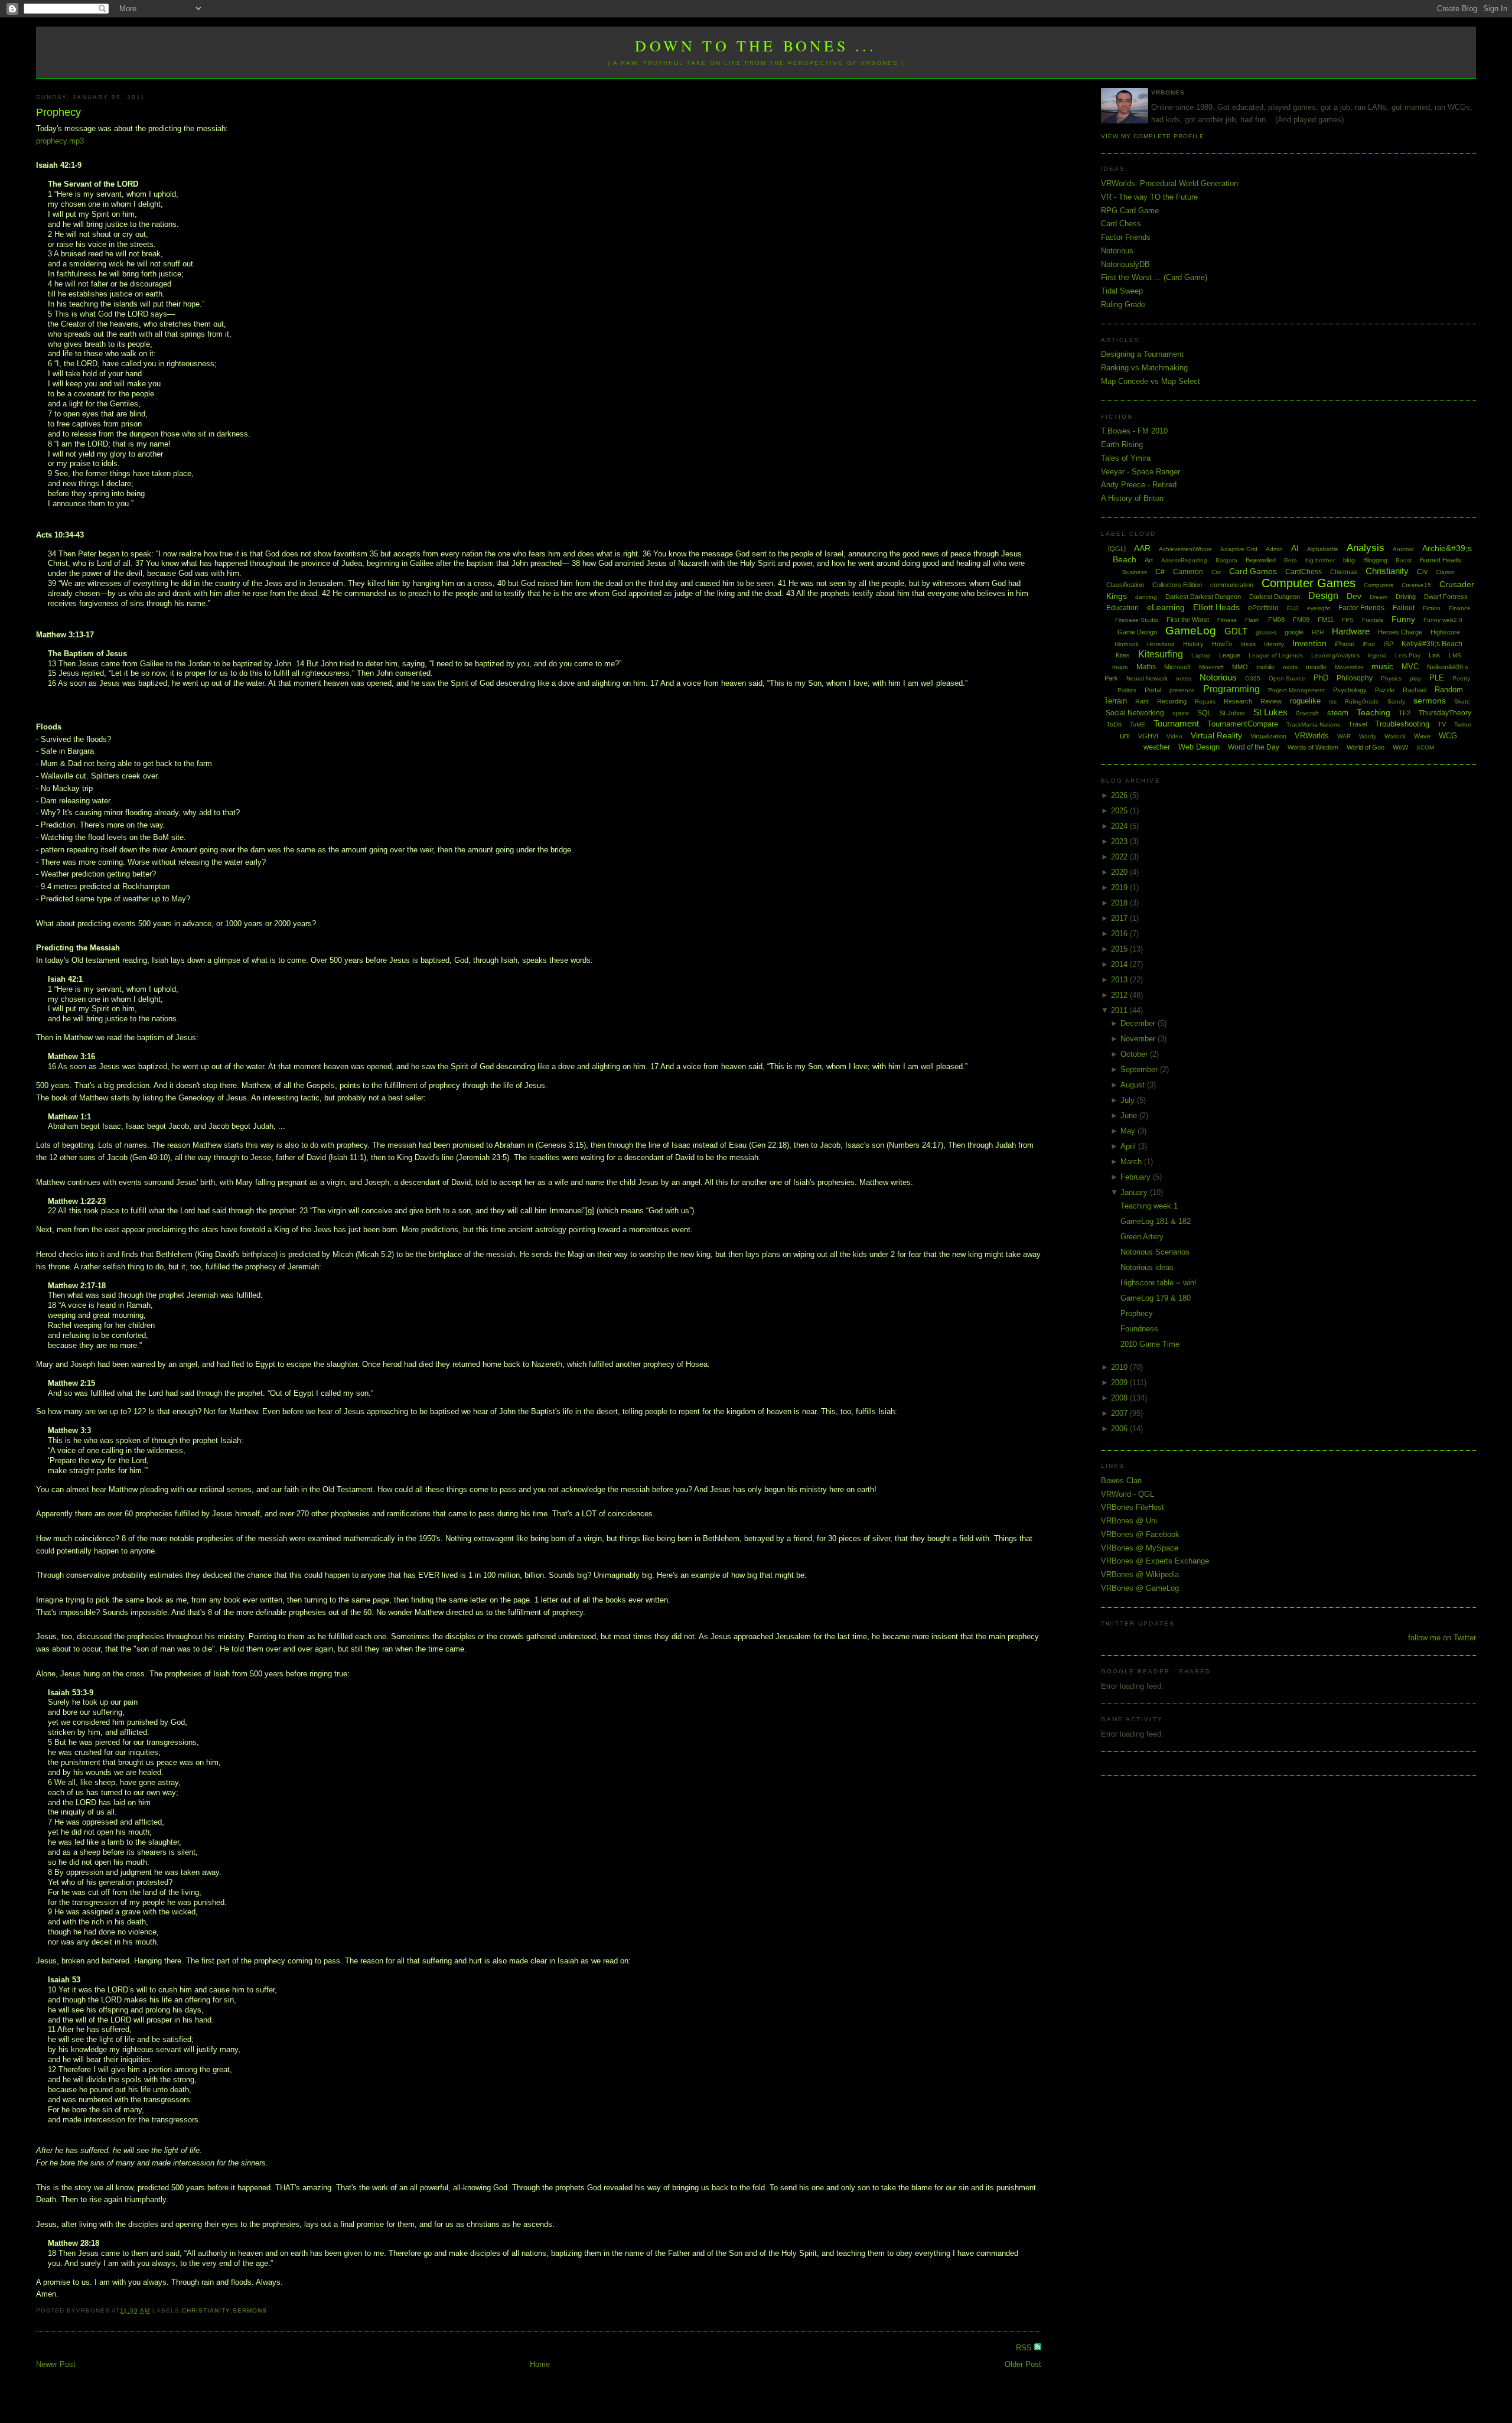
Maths (1146, 667)
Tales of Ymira (1126, 458)
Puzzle (1385, 690)
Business (1135, 572)
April (1129, 1146)
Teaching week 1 (1149, 1206)
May (1129, 1131)
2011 (1120, 1010)
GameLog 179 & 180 (1156, 1298)
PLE (1437, 678)
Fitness (1227, 620)
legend (1377, 655)
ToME (1138, 724)
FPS (1348, 620)
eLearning (1166, 607)
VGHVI (1148, 736)
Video (1174, 736)
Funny (1403, 619)
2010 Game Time (1150, 1344)
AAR (1142, 548)
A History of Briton (1132, 498)
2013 (1120, 980)
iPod (1369, 644)
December (1139, 1023)
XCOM (1425, 748)
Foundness (1139, 1329)
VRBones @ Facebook (1140, 1534)
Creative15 (1416, 585)
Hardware (1351, 631)
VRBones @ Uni (1129, 1521)
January (1135, 1192)
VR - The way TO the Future (1149, 197)
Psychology (1350, 690)
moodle (1316, 667)
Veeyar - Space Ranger (1140, 472)
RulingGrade (1362, 701)
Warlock (1395, 736)
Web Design (1199, 747)
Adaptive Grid (1239, 549)
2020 (1120, 872)
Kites (1123, 655)
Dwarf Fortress (1446, 597)
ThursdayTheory (1445, 713)
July (1129, 1100)
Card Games (1253, 571)
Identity (1274, 644)
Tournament (1176, 723)
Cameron (1188, 572)
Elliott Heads (1216, 607)
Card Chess (1121, 224)
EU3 (1293, 608)
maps (1120, 667)
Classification (1125, 585)
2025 (1120, 811)
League (1230, 655)
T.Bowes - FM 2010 (1134, 431)
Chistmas (1344, 572)
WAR (1344, 736)
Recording (1172, 701)
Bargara (1226, 560)
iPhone (1345, 644)
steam (1338, 713)
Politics (1127, 690)
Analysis (1366, 548)
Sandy (1396, 701)
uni (1125, 736)
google (1294, 632)
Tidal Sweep (1122, 291)
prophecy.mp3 (60, 141)
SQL (1204, 713)
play (1415, 678)
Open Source (1287, 678)
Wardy (1368, 736)
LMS (1455, 655)
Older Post (1023, 2364)
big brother (1320, 560)
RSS (1025, 2348)
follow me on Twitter (1442, 1638)
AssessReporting (1184, 560)
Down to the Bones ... (756, 45)
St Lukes (1270, 712)
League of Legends (1276, 655)
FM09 (1301, 620)
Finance (1460, 608)
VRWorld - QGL (1128, 1494)
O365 (1253, 678)
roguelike (1305, 701)
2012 (1120, 995)
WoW (1400, 747)
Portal (1153, 690)
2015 (1120, 949)
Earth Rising (1122, 444)
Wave (1422, 736)
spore (1181, 713)
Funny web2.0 (1443, 620)
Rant (1142, 701)
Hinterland (1161, 644)
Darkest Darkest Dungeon (1203, 597)
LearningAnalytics (1335, 655)
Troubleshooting (1402, 724)
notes (1184, 678)
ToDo (1114, 724)
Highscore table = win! (1159, 1283)
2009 (1120, 1383)
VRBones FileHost (1133, 1507)
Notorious (1117, 251)
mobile (1265, 667)
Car (1216, 572)
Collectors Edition (1177, 585)
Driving (1406, 597)
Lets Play (1408, 655)
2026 (1120, 795)
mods (1290, 667)
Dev (1354, 596)
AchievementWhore (1185, 549)
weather (1157, 747)
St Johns (1232, 713)
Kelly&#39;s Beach (1432, 644)
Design (1323, 596)
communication (1232, 585)
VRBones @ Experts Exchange (1155, 1561)
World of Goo (1366, 747)
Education (1122, 608)
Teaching (1373, 712)
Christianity (206, 2310)
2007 (1120, 1413)
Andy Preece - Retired (1139, 485)
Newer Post (56, 2364)
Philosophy (1355, 678)
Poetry (1461, 678)
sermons (250, 2310)
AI (1295, 548)
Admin (1274, 549)
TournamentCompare (1243, 724)
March (1132, 1162)
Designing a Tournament (1142, 354)
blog (1349, 560)
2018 (1120, 903)
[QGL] (1117, 549)
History (1193, 644)
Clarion (1445, 572)
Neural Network (1147, 678)
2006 (1120, 1429)
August (1134, 1085)
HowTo (1222, 644)
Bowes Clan (1121, 1481)
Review (1271, 701)
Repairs (1205, 701)
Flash (1252, 620)
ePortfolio (1263, 608)
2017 (1120, 918)
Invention (1309, 643)
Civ (1422, 572)
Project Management (1296, 690)
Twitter (1463, 724)
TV (1442, 724)
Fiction (1432, 608)
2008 (1120, 1398)
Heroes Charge (1400, 632)
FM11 (1326, 620)
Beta (1291, 560)
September (1140, 1069)
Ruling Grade (1123, 304)
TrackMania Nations (1313, 724)
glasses (1266, 632)
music (1382, 666)
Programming (1231, 689)
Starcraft (1307, 713)
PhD (1321, 678)
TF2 (1405, 713)
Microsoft (1177, 667)
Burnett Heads (1441, 560)
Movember (1349, 667)
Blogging (1375, 560)
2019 (1120, 888)
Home (540, 2364)
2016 (1120, 934)
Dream (1379, 597)
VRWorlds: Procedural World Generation (1169, 183)
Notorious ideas (1147, 1267)
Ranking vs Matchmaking (1144, 368)
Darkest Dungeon (1275, 597)
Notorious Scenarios (1155, 1252)
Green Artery (1142, 1237)
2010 (1120, 1367)
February (1137, 1177)
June (1130, 1116)
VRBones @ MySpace (1140, 1548)
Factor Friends (1126, 237)
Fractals (1373, 620)
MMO (1240, 667)
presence (1182, 690)
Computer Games (1309, 583)
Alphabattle (1323, 549)
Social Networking (1135, 713)
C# (1160, 572)
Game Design (1137, 632)
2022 (1120, 857)
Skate (1462, 701)
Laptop (1201, 655)
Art (1149, 560)
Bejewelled (1261, 560)
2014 (1120, 964)
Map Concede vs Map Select (1151, 381)
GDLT (1236, 631)
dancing (1146, 597)
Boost (1404, 560)
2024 (1120, 826)
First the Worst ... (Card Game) (1154, 277)
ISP (1388, 644)
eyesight (1319, 608)
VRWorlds (1312, 736)
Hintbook (1127, 644)
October (1135, 1054)
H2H (1318, 632)
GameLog (1191, 631)
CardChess (1304, 572)
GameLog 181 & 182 (1156, 1221)
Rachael (1415, 690)
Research (1238, 701)
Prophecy (58, 112)
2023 (1120, 841)
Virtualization (1268, 736)
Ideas (1248, 644)
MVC (1410, 667)
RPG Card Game (1130, 211)
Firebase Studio (1137, 620)
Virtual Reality (1216, 735)
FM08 (1276, 620)
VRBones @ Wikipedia (1140, 1574)
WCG (1448, 736)
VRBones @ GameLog (1140, 1588)
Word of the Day (1254, 747)
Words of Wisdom (1313, 747)
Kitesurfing (1161, 654)
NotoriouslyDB (1125, 264)
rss (1333, 701)
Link (1435, 655)
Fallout (1404, 608)
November (1139, 1039)
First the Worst (1188, 620)
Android (1403, 549)
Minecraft (1211, 667)
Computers (1379, 585)
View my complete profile (1152, 136)
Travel (1358, 724)
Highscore (1445, 632)
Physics (1391, 678)
